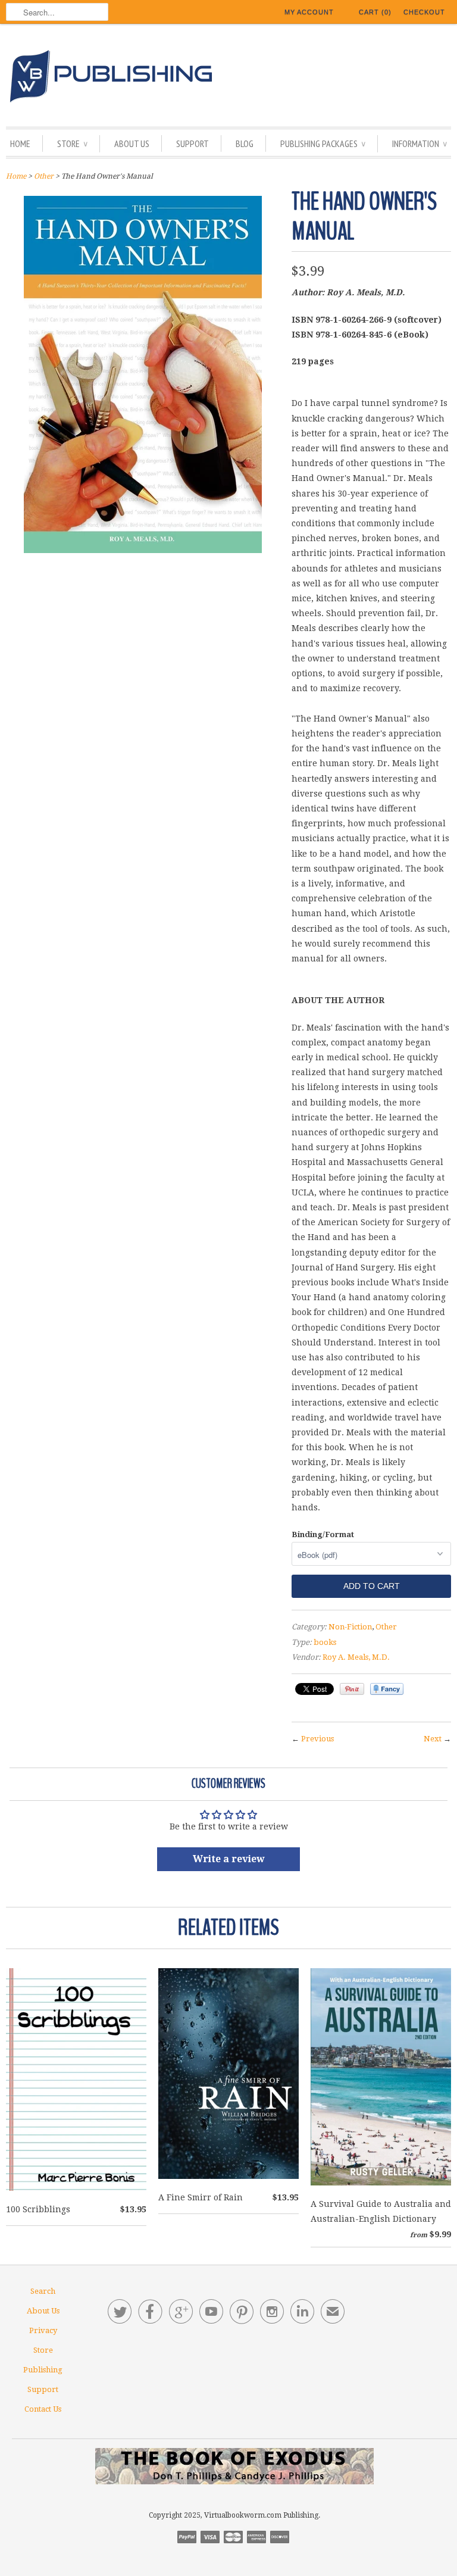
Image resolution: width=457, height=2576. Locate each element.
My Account (309, 12)
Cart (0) (375, 12)
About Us (132, 143)
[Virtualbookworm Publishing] (228, 78)
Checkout (424, 12)
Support (192, 143)
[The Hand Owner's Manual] (143, 550)
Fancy (387, 1689)
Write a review (229, 1859)
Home (20, 143)
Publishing (43, 2370)
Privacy (43, 2330)
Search (43, 2291)
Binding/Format (323, 1534)
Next (433, 1739)
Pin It (352, 1689)
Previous (317, 1739)
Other (44, 176)
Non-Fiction (350, 1627)
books (325, 1642)
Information (420, 143)
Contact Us (43, 2409)
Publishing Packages (323, 143)
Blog (245, 143)
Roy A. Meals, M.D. (356, 1657)
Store (72, 143)
